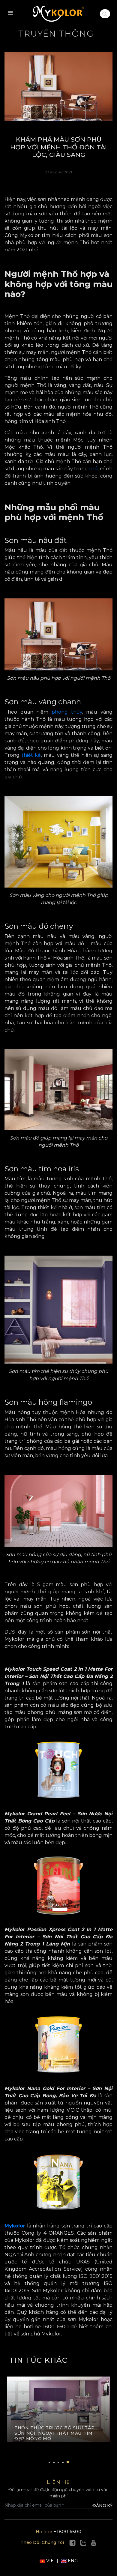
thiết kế (31, 755)
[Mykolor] (58, 14)
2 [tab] (54, 2462)
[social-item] (72, 2542)
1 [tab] (49, 2462)
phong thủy (67, 712)
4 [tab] (63, 2462)
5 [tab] (68, 2462)
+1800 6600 (59, 2532)
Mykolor (15, 2226)
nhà (94, 469)
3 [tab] (58, 2462)
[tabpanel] (58, 2413)
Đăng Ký (102, 2506)
